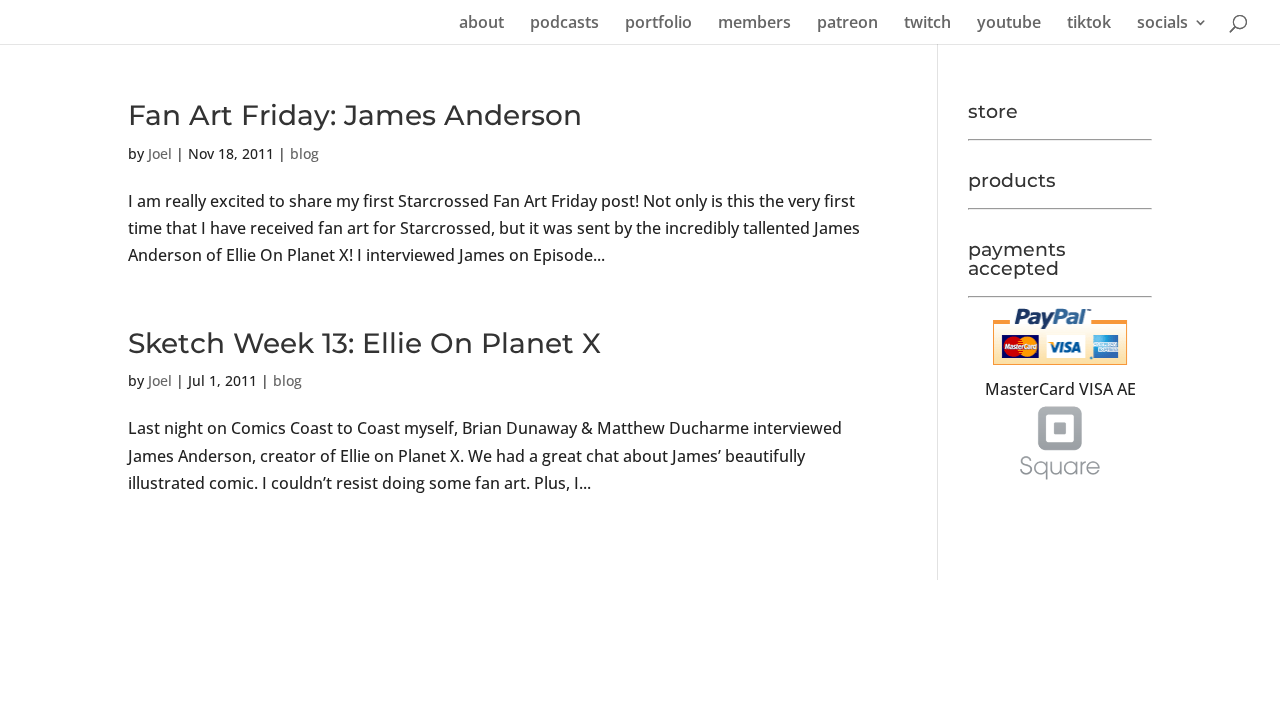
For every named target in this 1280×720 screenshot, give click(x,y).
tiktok (1089, 24)
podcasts (564, 24)
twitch (927, 24)
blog (304, 153)
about (481, 24)
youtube (1009, 24)
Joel (160, 153)
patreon (847, 24)
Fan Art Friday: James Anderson (355, 115)
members (754, 24)
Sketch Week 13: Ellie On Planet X (364, 343)
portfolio (658, 24)
